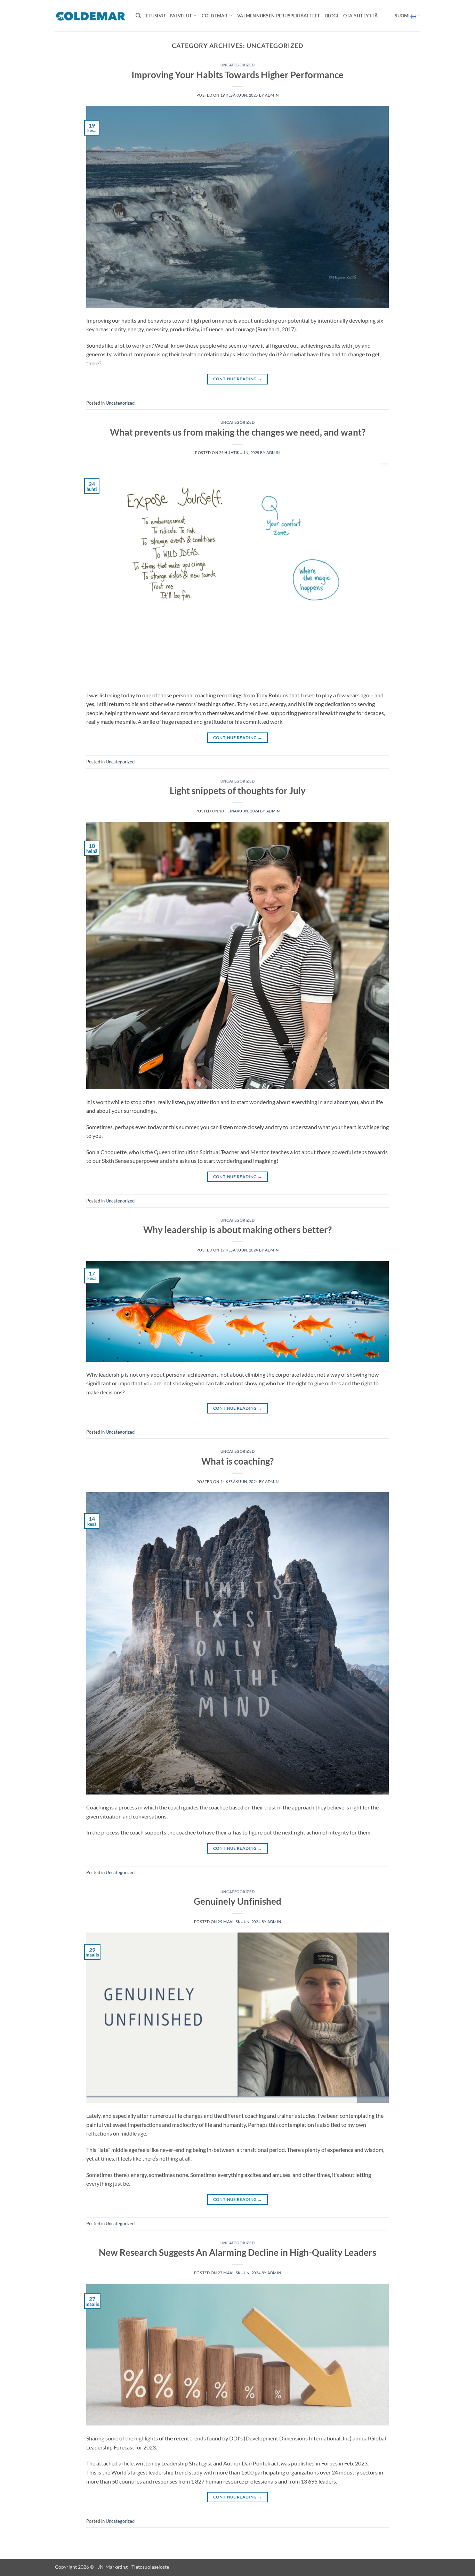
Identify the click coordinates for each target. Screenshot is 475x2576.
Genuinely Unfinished (237, 1901)
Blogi (332, 16)
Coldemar (215, 16)
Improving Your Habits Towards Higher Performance (237, 75)
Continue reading (238, 379)
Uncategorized (237, 65)
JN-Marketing (113, 2567)
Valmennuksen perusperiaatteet (279, 16)
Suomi (402, 16)
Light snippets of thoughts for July (238, 791)
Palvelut (181, 16)
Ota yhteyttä (360, 16)
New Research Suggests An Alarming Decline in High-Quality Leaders (237, 2252)
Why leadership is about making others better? (237, 1230)
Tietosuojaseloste (150, 2567)
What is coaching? (237, 1461)
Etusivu (155, 16)
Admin (272, 95)
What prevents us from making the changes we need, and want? (238, 432)
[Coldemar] (90, 16)
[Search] (138, 16)
